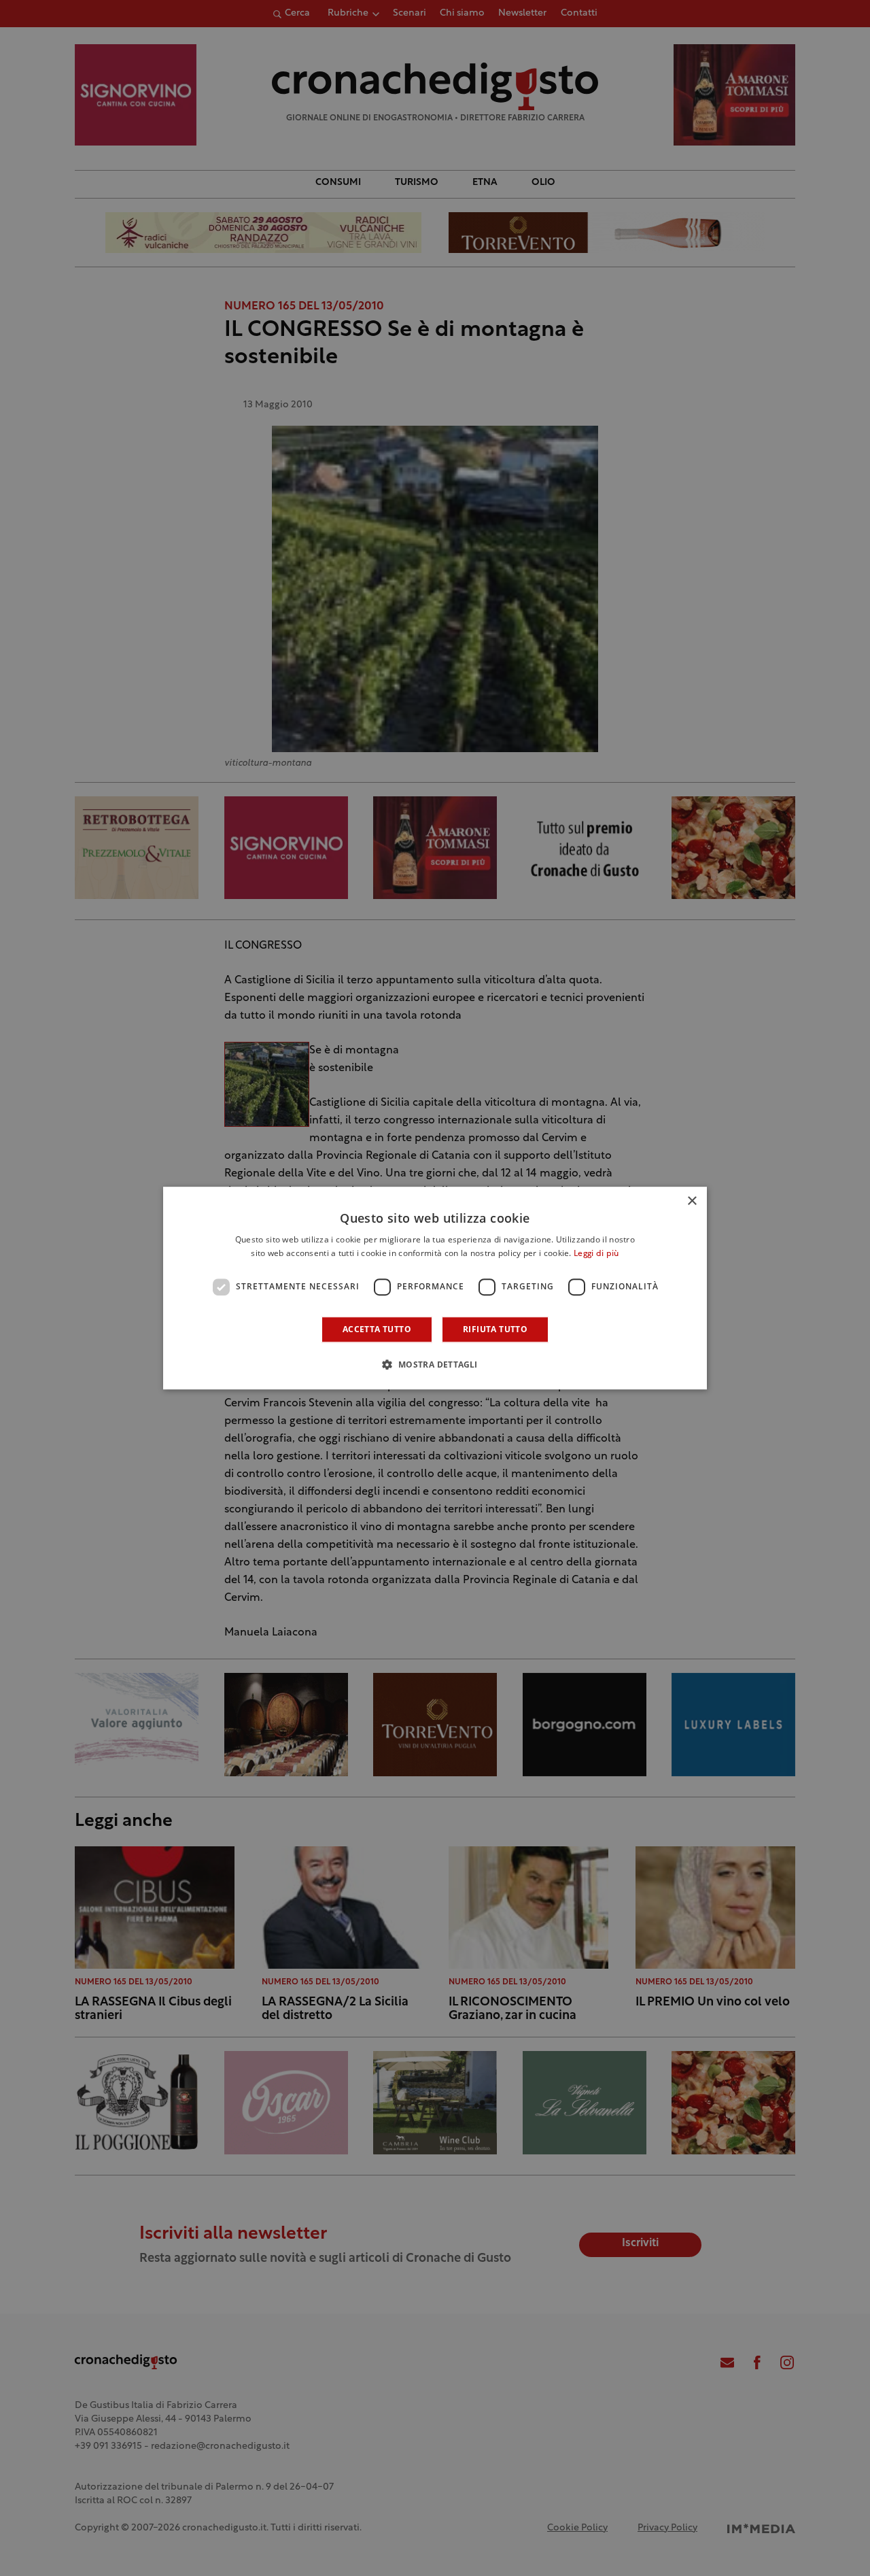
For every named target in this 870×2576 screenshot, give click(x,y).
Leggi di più (596, 1254)
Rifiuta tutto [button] (495, 1329)
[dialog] (435, 1288)
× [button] (692, 1201)
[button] (435, 1364)
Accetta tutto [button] (377, 1329)
